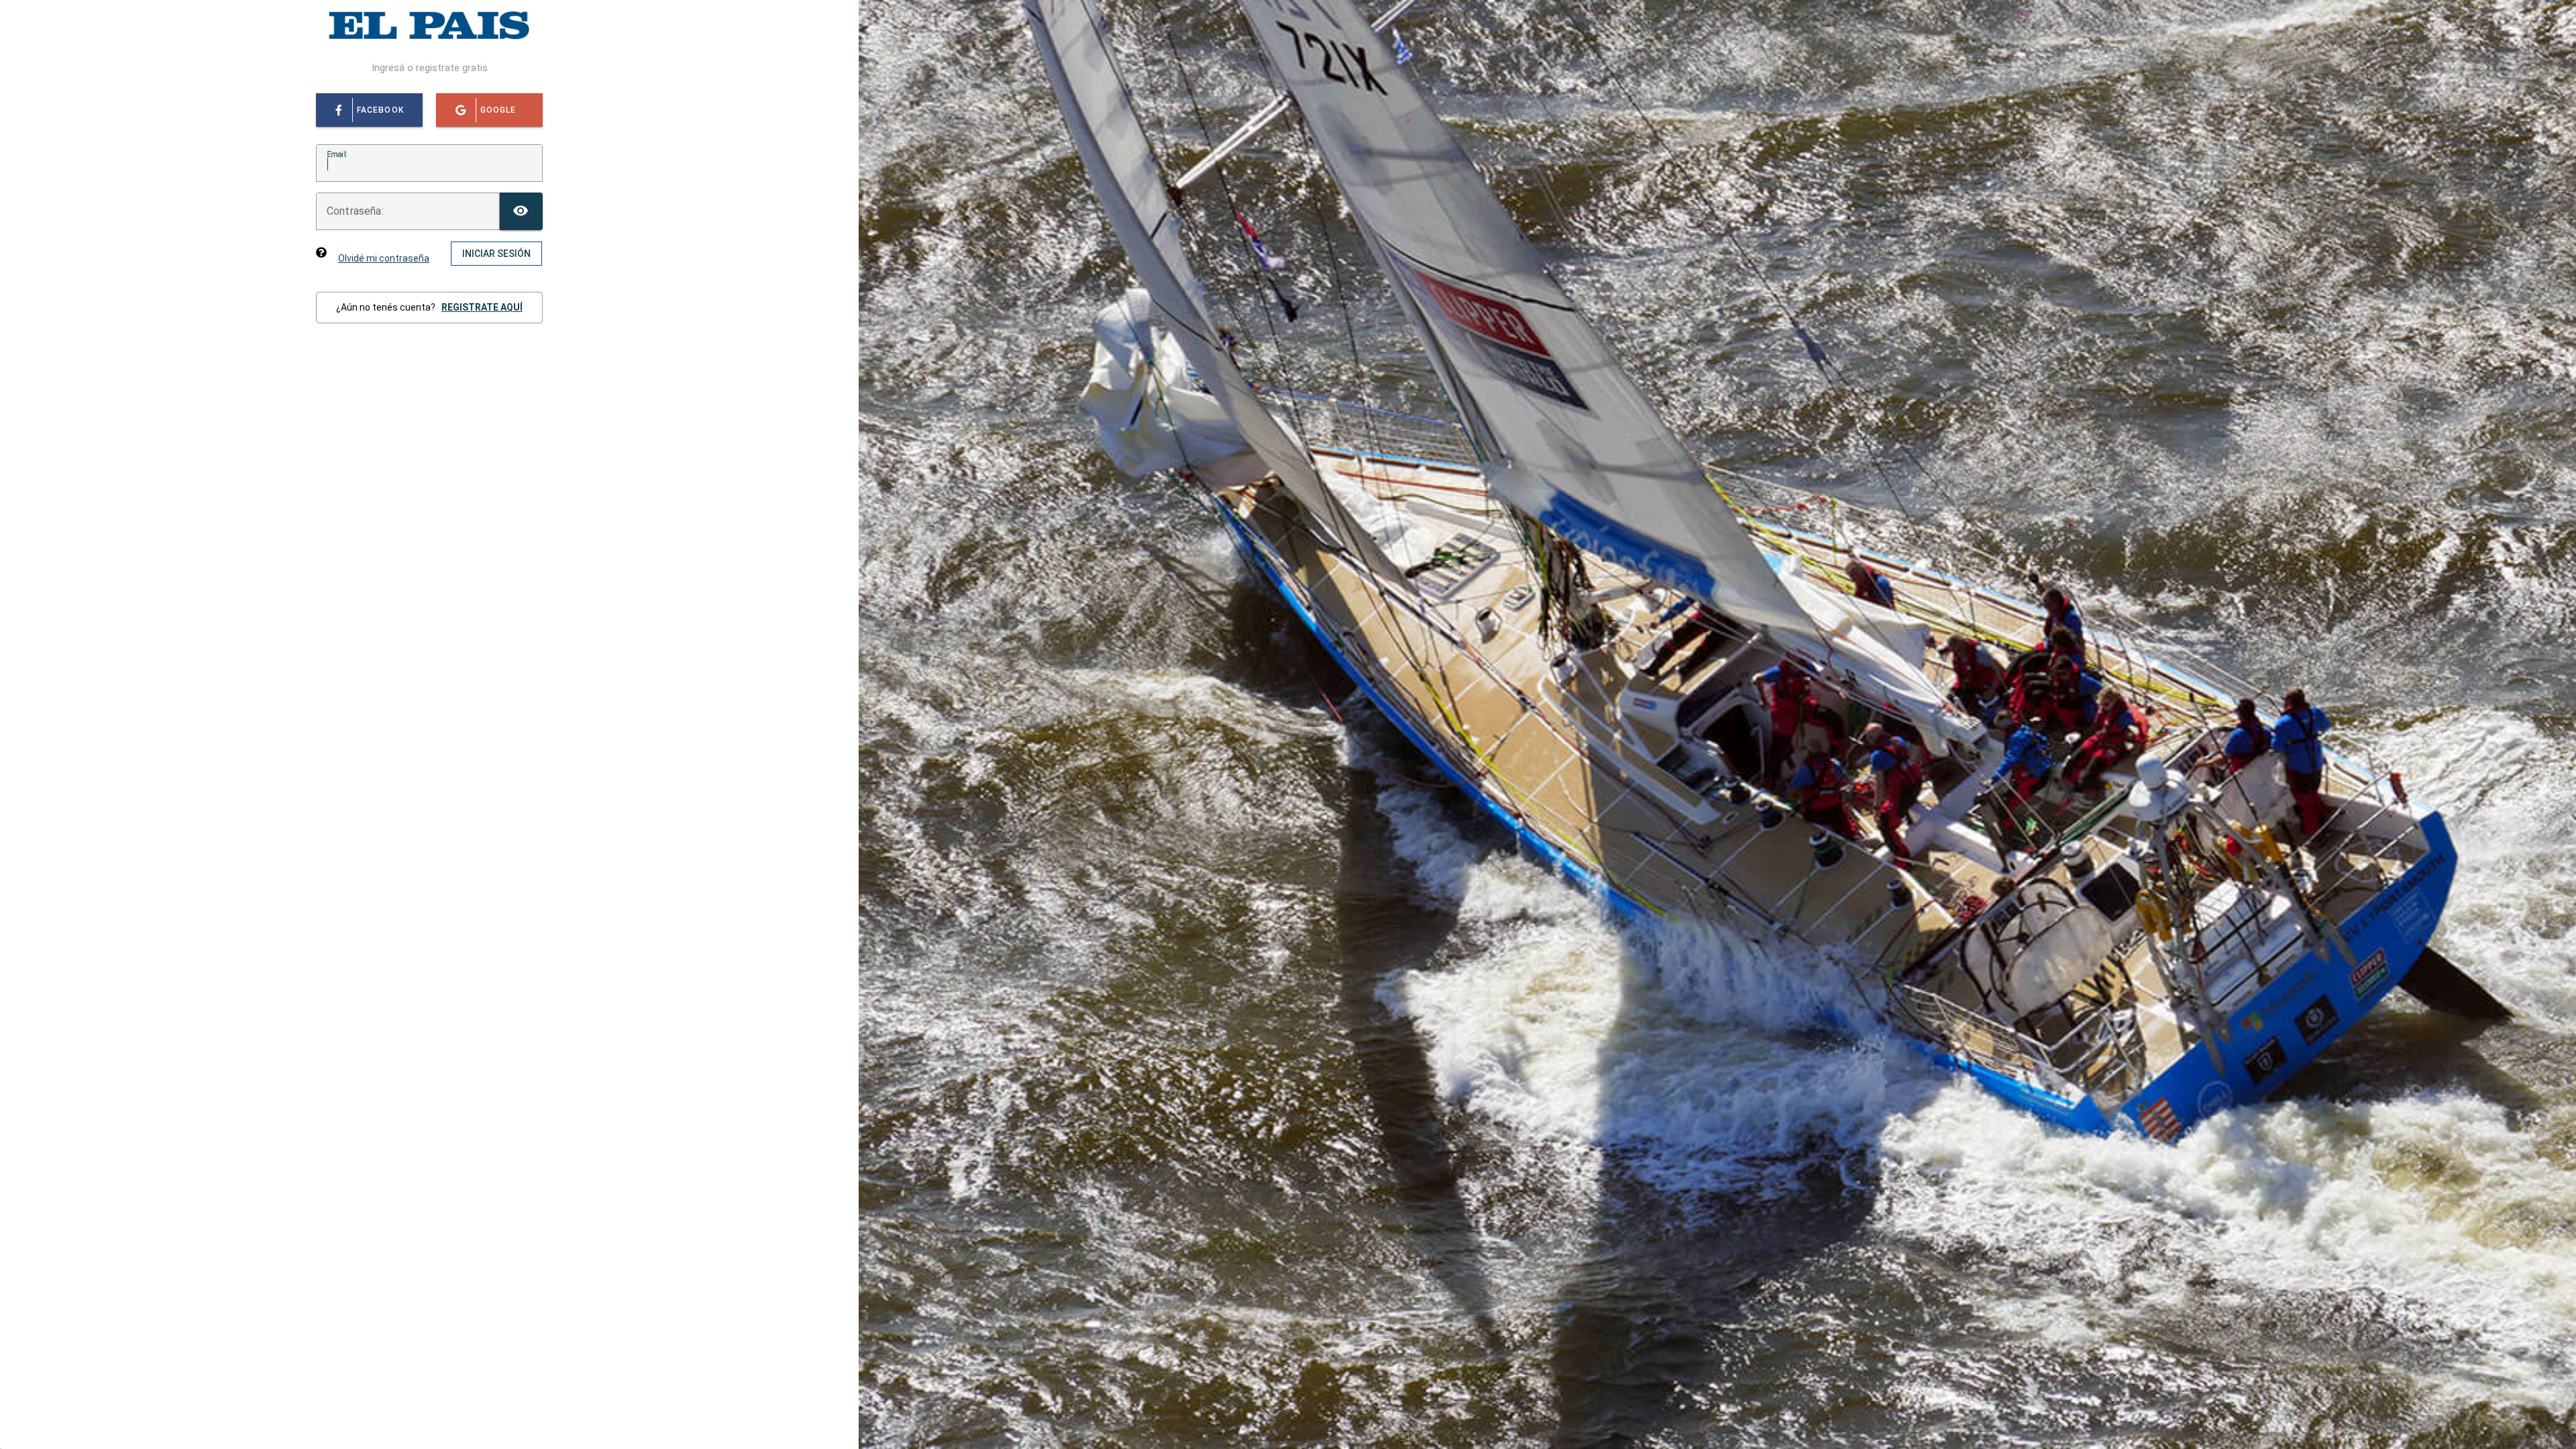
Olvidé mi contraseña (384, 258)
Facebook (380, 110)
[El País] (429, 40)
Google (498, 110)
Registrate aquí (482, 307)
